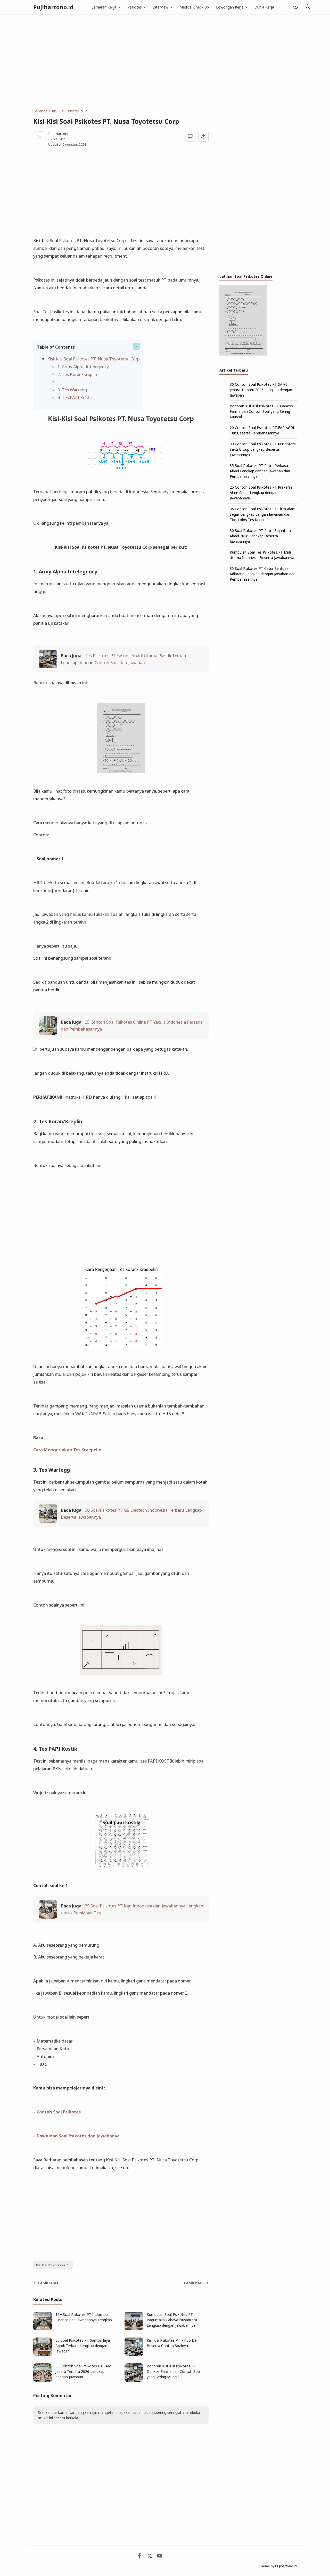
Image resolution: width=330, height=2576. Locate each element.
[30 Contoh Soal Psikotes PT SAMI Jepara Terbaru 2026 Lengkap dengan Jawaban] (43, 2380)
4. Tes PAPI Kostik (75, 397)
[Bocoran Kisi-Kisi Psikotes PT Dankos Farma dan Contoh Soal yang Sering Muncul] (134, 2380)
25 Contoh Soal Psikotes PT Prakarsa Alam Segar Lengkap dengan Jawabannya (261, 493)
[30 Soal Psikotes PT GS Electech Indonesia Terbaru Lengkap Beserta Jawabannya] (48, 1521)
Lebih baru (194, 2283)
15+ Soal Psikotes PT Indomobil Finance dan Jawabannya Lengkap (84, 2317)
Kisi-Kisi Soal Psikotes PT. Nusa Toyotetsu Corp (93, 359)
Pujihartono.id (53, 7)
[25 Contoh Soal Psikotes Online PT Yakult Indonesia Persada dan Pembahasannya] (48, 1033)
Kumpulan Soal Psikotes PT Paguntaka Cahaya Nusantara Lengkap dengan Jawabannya (172, 2320)
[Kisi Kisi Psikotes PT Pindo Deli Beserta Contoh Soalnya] (134, 2355)
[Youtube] (160, 2557)
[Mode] (295, 7)
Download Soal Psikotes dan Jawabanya (78, 2136)
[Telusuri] (308, 7)
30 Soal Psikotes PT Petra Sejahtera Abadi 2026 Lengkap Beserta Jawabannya (260, 536)
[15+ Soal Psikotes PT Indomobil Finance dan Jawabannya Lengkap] (43, 2329)
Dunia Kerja (264, 7)
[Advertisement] (165, 61)
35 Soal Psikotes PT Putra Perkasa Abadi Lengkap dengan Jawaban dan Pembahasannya (260, 471)
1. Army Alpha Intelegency (83, 367)
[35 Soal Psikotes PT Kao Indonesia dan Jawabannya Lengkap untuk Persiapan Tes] (48, 1917)
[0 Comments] (190, 136)
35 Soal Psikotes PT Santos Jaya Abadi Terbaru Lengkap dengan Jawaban (83, 2346)
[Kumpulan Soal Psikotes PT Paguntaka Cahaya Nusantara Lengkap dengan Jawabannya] (134, 2329)
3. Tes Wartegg (72, 390)
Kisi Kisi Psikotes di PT (53, 2265)
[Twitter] (150, 2557)
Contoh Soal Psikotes (59, 2112)
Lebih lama (48, 2283)
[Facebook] (140, 2557)
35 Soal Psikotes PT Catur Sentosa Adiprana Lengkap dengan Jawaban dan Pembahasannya (263, 574)
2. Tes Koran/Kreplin (77, 374)
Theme (264, 2566)
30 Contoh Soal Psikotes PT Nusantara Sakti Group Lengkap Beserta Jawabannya (263, 449)
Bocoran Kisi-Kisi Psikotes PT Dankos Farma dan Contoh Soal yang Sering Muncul (174, 2371)
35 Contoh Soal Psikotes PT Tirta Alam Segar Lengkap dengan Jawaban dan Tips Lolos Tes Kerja (263, 514)
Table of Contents (56, 347)
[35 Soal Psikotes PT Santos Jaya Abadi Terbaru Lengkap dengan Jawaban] (43, 2355)
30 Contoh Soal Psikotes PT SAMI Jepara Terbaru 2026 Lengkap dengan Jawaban (84, 2371)
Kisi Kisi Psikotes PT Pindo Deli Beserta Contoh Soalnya (172, 2343)
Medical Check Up (194, 7)
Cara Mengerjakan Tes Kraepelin (67, 1450)
